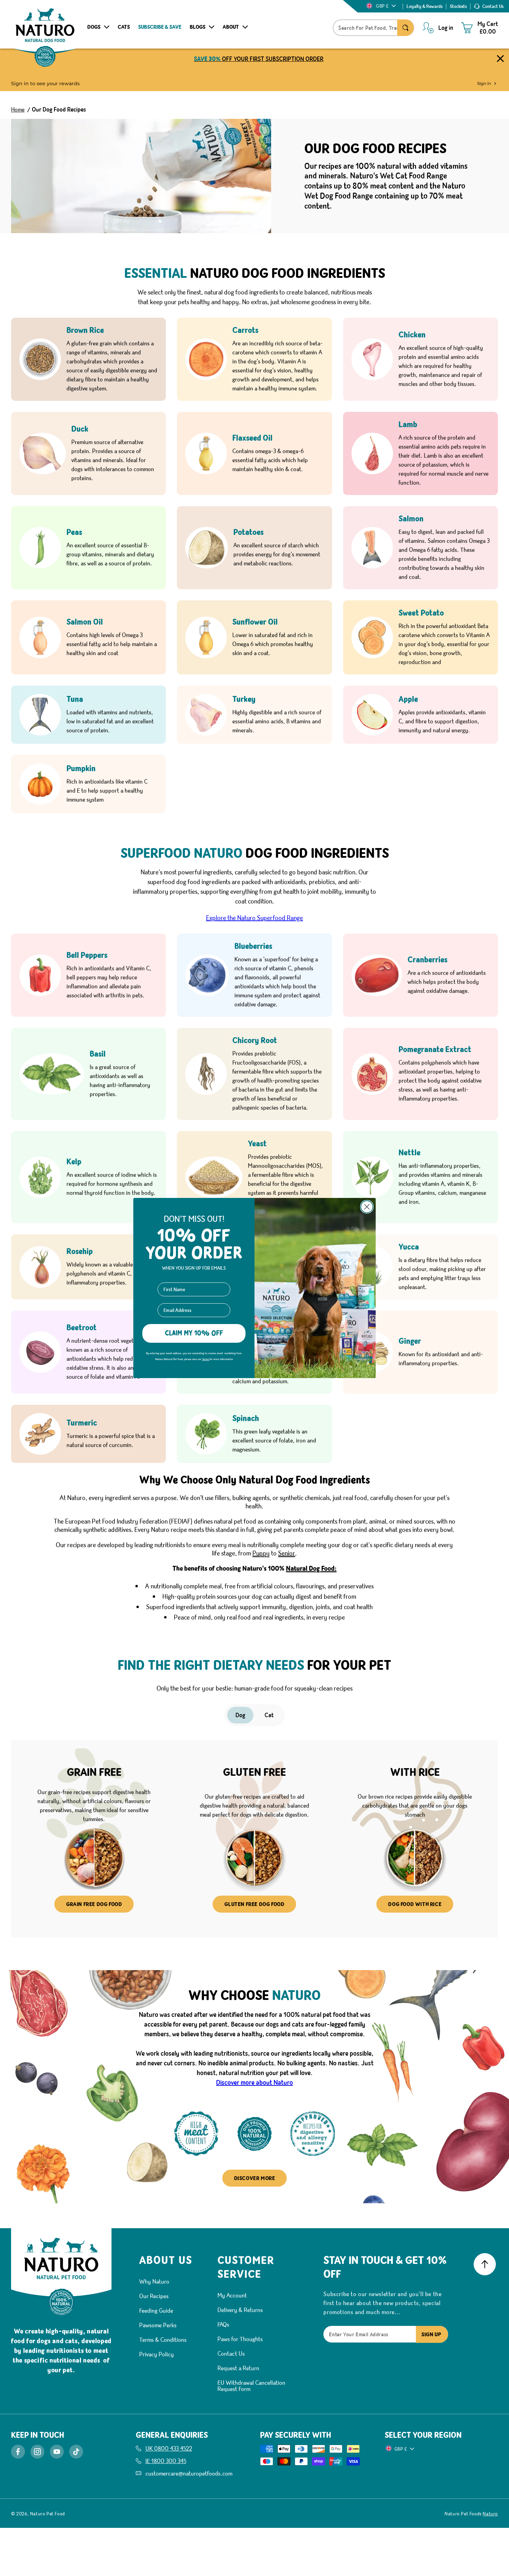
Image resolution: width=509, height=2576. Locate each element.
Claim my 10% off (194, 1342)
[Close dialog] (367, 1204)
